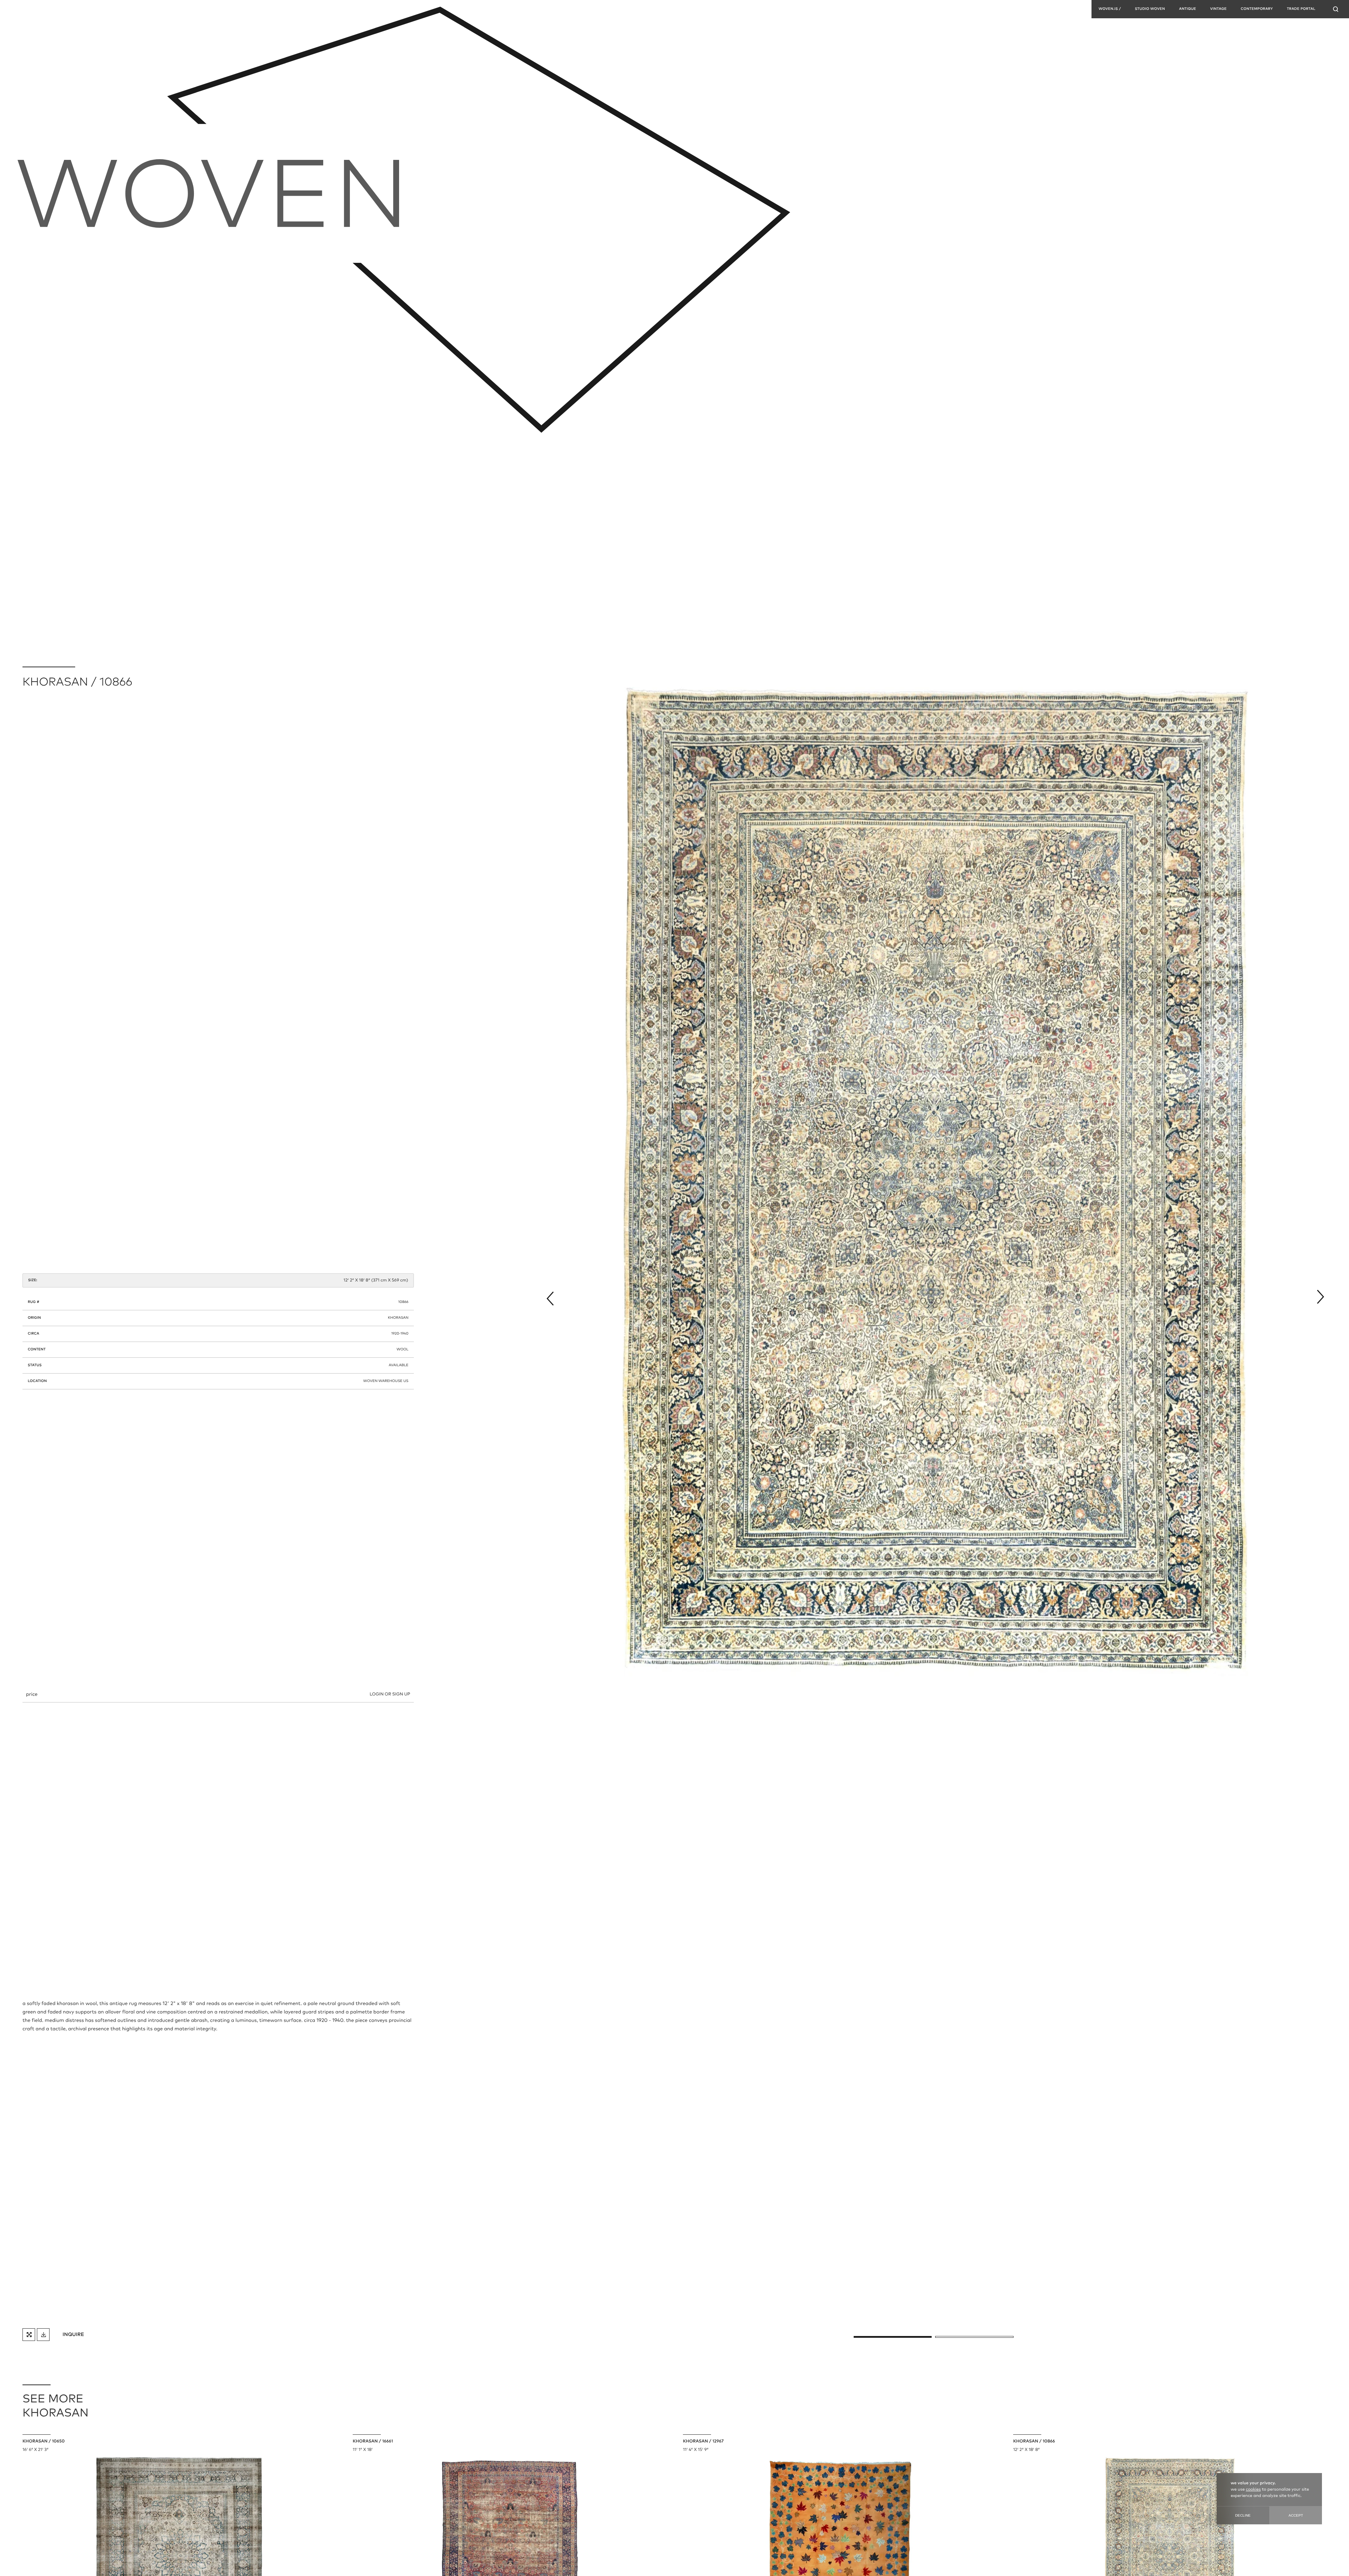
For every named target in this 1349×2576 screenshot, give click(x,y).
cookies (1253, 2490)
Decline (1243, 2515)
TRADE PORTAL (1301, 9)
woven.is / (1110, 9)
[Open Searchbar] (1336, 9)
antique (1188, 9)
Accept (1296, 2515)
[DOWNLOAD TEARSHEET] (43, 2335)
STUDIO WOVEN (1150, 9)
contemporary (1257, 9)
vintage (1218, 9)
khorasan (398, 1318)
